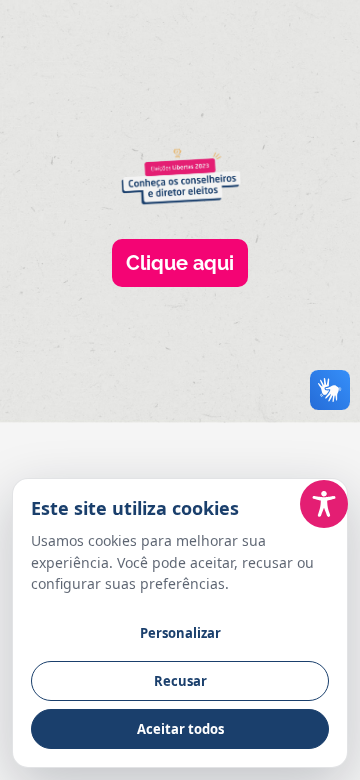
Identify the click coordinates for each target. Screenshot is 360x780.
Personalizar (180, 633)
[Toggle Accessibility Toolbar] (324, 504)
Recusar (180, 681)
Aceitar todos (180, 729)
